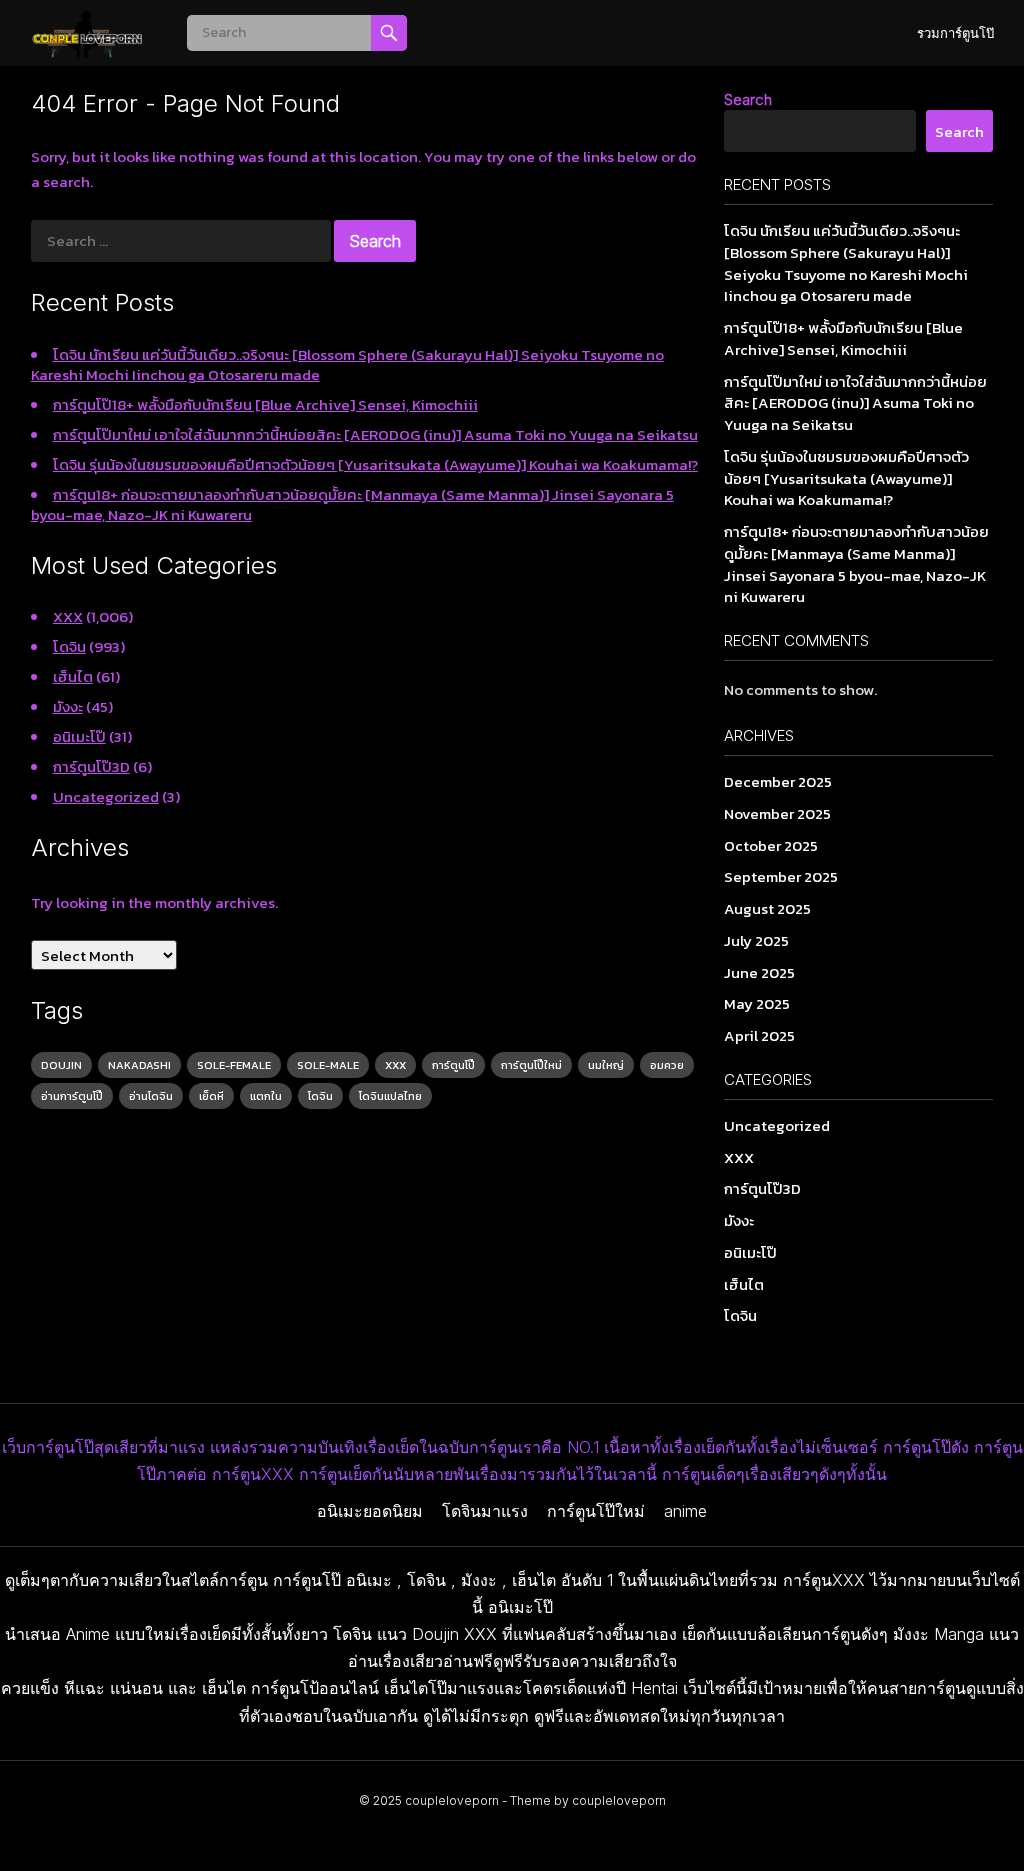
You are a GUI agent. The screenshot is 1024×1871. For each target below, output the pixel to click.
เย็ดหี (211, 1096)
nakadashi (139, 1065)
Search (748, 99)
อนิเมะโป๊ (79, 736)
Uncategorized (106, 796)
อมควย (667, 1065)
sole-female (234, 1065)
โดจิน (69, 646)
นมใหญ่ (606, 1065)
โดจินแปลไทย (390, 1096)
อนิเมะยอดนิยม (370, 1511)
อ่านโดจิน (151, 1096)
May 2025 (757, 1003)
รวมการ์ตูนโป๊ (955, 33)
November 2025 (777, 813)
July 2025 (756, 940)
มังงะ (68, 706)
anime (685, 1511)
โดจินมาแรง (485, 1511)
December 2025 (778, 781)
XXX (68, 616)
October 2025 (771, 845)
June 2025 (759, 972)
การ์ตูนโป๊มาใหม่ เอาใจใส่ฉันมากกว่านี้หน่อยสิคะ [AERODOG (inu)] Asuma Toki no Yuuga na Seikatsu (375, 434)
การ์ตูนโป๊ (453, 1065)
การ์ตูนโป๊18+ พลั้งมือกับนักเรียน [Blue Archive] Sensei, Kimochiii (265, 404)
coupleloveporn (452, 1800)
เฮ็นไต (73, 676)
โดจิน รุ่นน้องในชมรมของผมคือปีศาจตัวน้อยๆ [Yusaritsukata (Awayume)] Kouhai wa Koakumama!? (375, 464)
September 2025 (781, 876)
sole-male (328, 1065)
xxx (395, 1065)
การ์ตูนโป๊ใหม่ (531, 1065)
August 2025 (767, 908)
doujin (61, 1065)
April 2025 (759, 1035)
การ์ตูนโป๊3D (91, 766)
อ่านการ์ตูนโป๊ (72, 1096)
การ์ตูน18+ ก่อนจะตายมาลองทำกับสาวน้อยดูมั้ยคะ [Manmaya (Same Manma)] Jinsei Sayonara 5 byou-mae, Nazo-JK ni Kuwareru (352, 504)
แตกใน (266, 1096)
